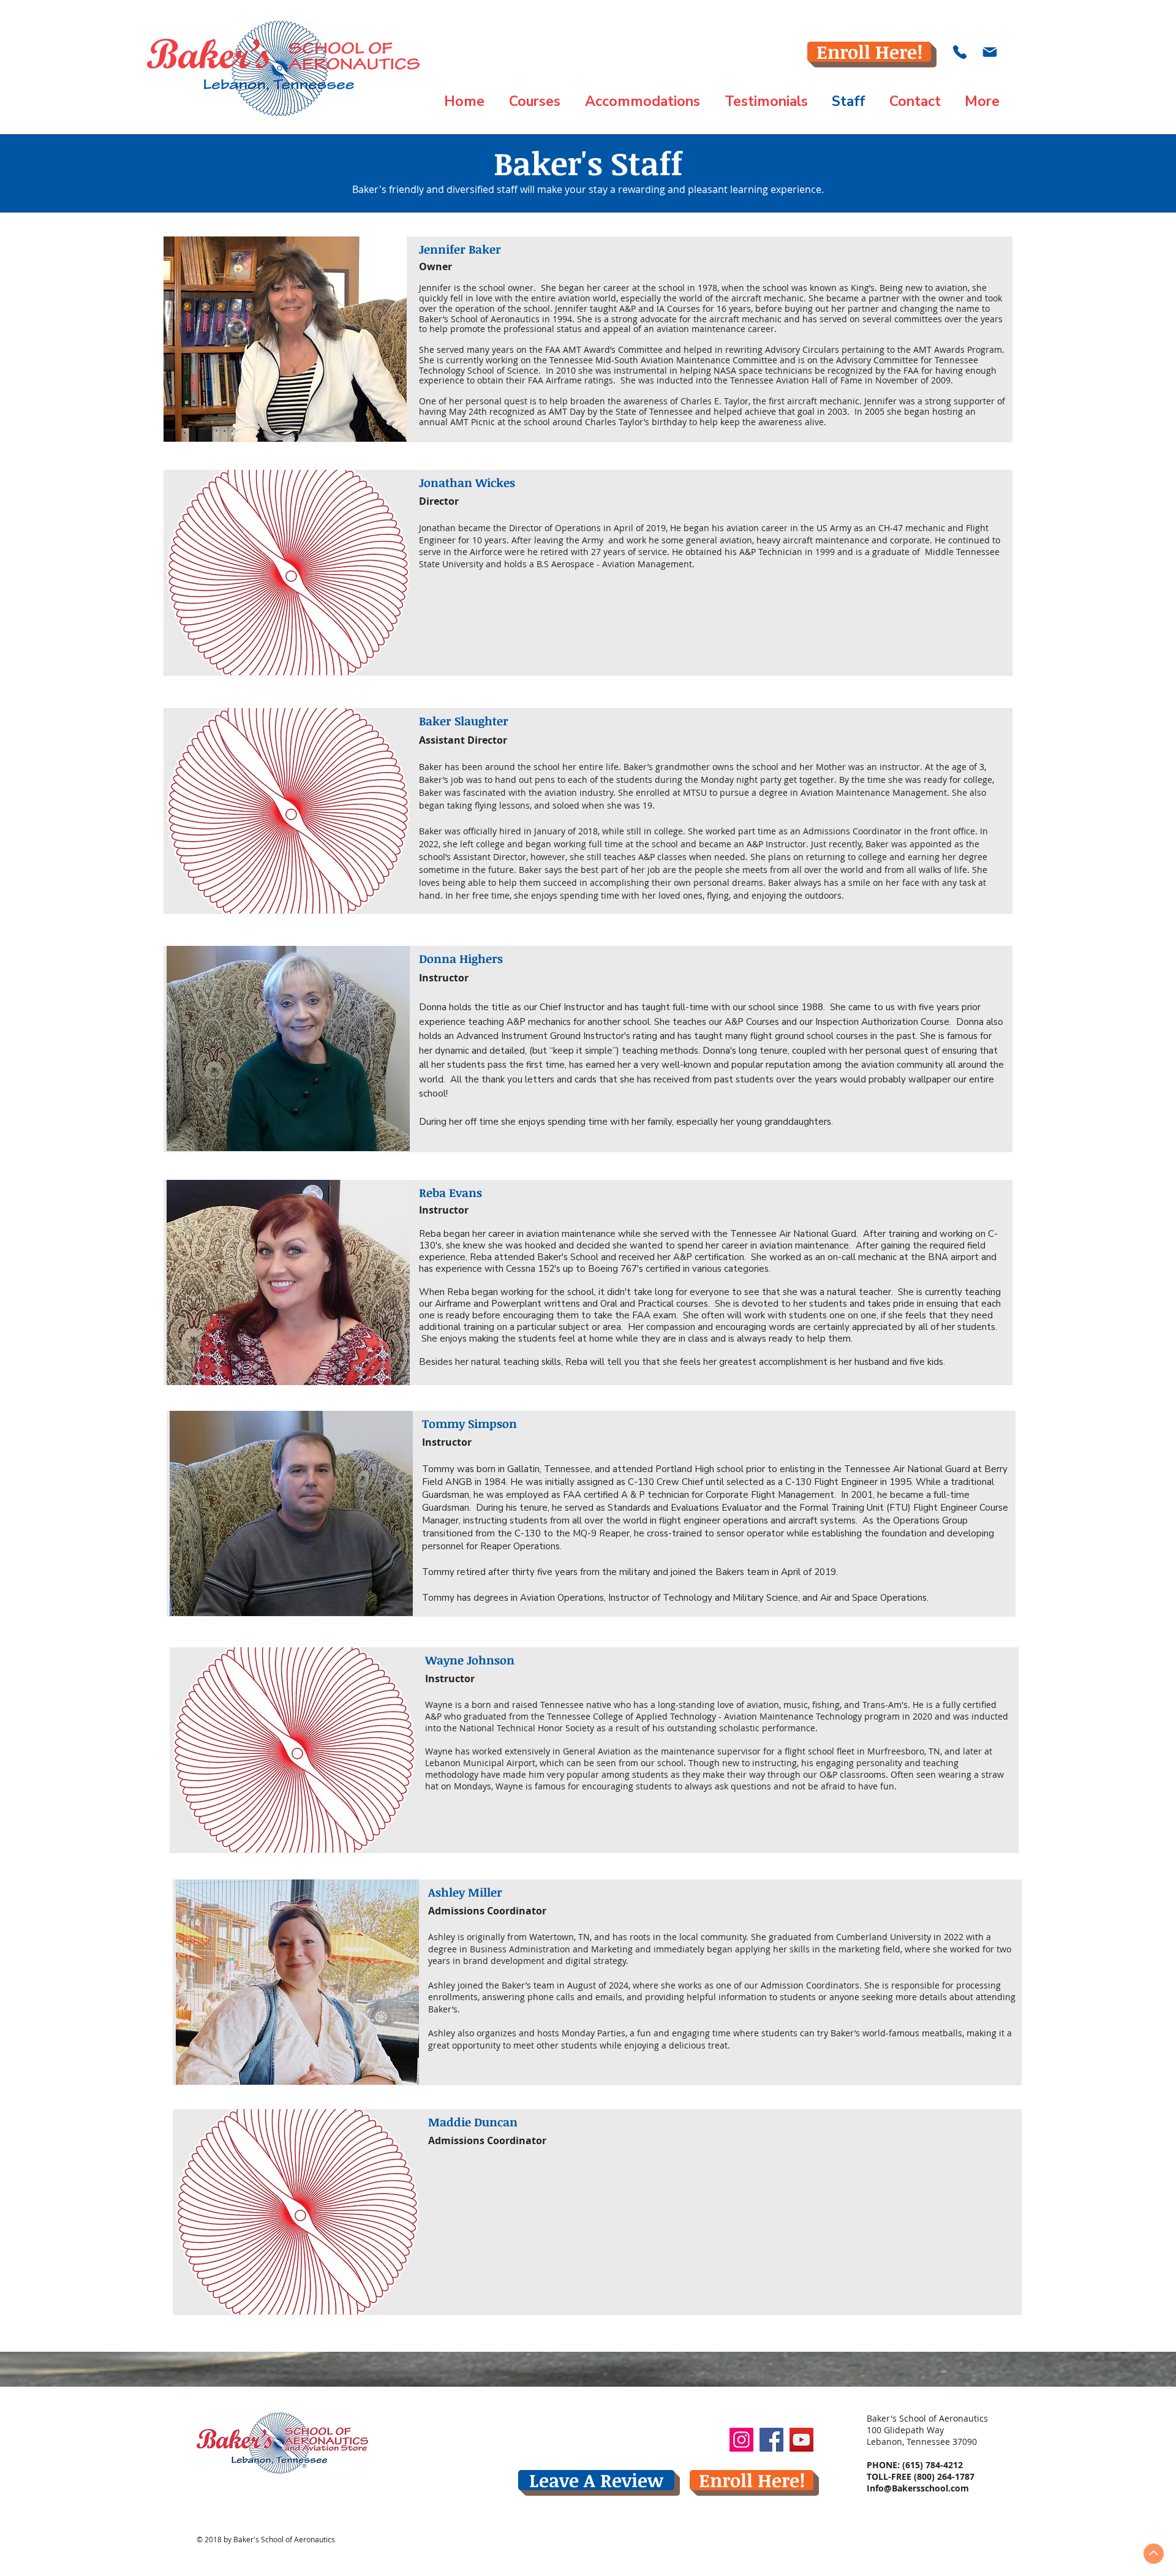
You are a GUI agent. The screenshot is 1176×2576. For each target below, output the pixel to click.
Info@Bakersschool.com (918, 2488)
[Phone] (960, 52)
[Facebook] (771, 2440)
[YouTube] (801, 2440)
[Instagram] (741, 2440)
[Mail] (989, 52)
